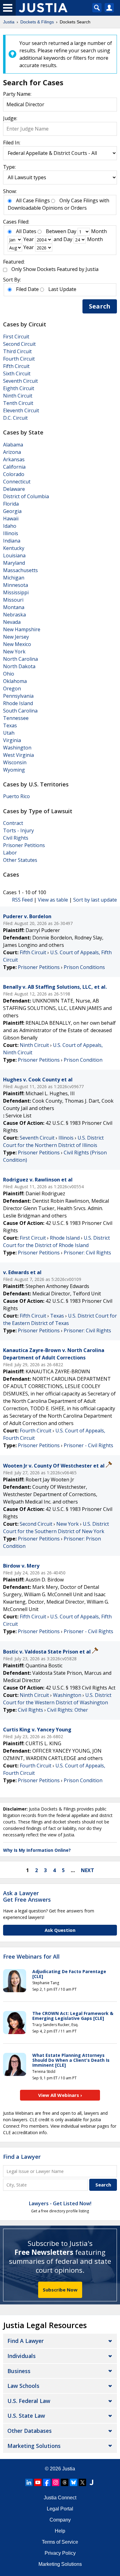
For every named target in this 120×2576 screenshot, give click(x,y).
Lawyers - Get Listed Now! (60, 2203)
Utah (9, 733)
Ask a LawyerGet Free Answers (27, 1896)
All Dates (26, 231)
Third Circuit (17, 351)
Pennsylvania (18, 696)
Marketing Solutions (34, 2446)
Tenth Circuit (18, 403)
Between (56, 231)
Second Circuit (19, 344)
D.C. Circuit (15, 418)
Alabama (13, 445)
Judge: (10, 118)
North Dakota (19, 666)
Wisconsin (15, 762)
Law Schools (23, 2386)
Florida (11, 504)
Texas (10, 725)
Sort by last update (95, 900)
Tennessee (16, 718)
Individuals (22, 2356)
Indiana (12, 541)
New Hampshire (22, 629)
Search (100, 306)
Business (19, 2371)
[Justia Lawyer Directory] (91, 2482)
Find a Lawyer (22, 2157)
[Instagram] (56, 2482)
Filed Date (27, 289)
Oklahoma (15, 681)
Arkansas (14, 459)
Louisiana (14, 555)
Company (60, 2520)
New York (14, 652)
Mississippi (16, 592)
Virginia (12, 740)
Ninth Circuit (18, 396)
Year (29, 239)
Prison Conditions (84, 967)
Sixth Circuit (17, 373)
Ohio (9, 674)
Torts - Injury (18, 830)
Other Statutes (20, 860)
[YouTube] (38, 2482)
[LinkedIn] (29, 2482)
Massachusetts (20, 570)
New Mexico (17, 644)
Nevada (12, 622)
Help (60, 2531)
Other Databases (30, 2431)
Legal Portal (60, 2509)
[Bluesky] (74, 2482)
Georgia (12, 511)
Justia (69, 2469)
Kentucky (14, 548)
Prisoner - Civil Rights (88, 1445)
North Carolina (20, 659)
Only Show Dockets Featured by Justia (55, 269)
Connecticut (17, 482)
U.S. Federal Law (29, 2401)
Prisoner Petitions (24, 845)
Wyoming (14, 770)
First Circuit (16, 337)
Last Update (62, 289)
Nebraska (14, 615)
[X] (82, 2482)
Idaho (10, 526)
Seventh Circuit (20, 381)
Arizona (12, 452)
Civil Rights (16, 838)
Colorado (14, 474)
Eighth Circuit (19, 388)
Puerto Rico (16, 796)
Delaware (14, 489)
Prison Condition (83, 1060)
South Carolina (20, 711)
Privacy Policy (60, 2553)
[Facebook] (47, 2482)
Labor (10, 853)
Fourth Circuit (19, 359)
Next (88, 1870)
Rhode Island (18, 703)
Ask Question (60, 1930)
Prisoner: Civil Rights (87, 1253)
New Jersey (16, 637)
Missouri (13, 600)
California (14, 467)
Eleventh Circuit (21, 410)
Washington (17, 748)
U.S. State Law (26, 2416)
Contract (13, 823)
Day (72, 231)
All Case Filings (33, 200)
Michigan (14, 578)
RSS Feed (22, 900)
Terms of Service (60, 2542)
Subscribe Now (60, 2290)
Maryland (14, 563)
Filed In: (12, 143)
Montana (14, 607)
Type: (9, 167)
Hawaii (11, 519)
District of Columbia (26, 496)
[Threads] (65, 2482)
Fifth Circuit (16, 366)
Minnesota (16, 585)
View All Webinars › (60, 2095)
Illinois (11, 533)
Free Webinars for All (31, 1957)
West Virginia (18, 755)
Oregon (12, 688)
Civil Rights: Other (68, 1710)
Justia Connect (60, 2498)
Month (99, 231)
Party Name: (17, 94)
